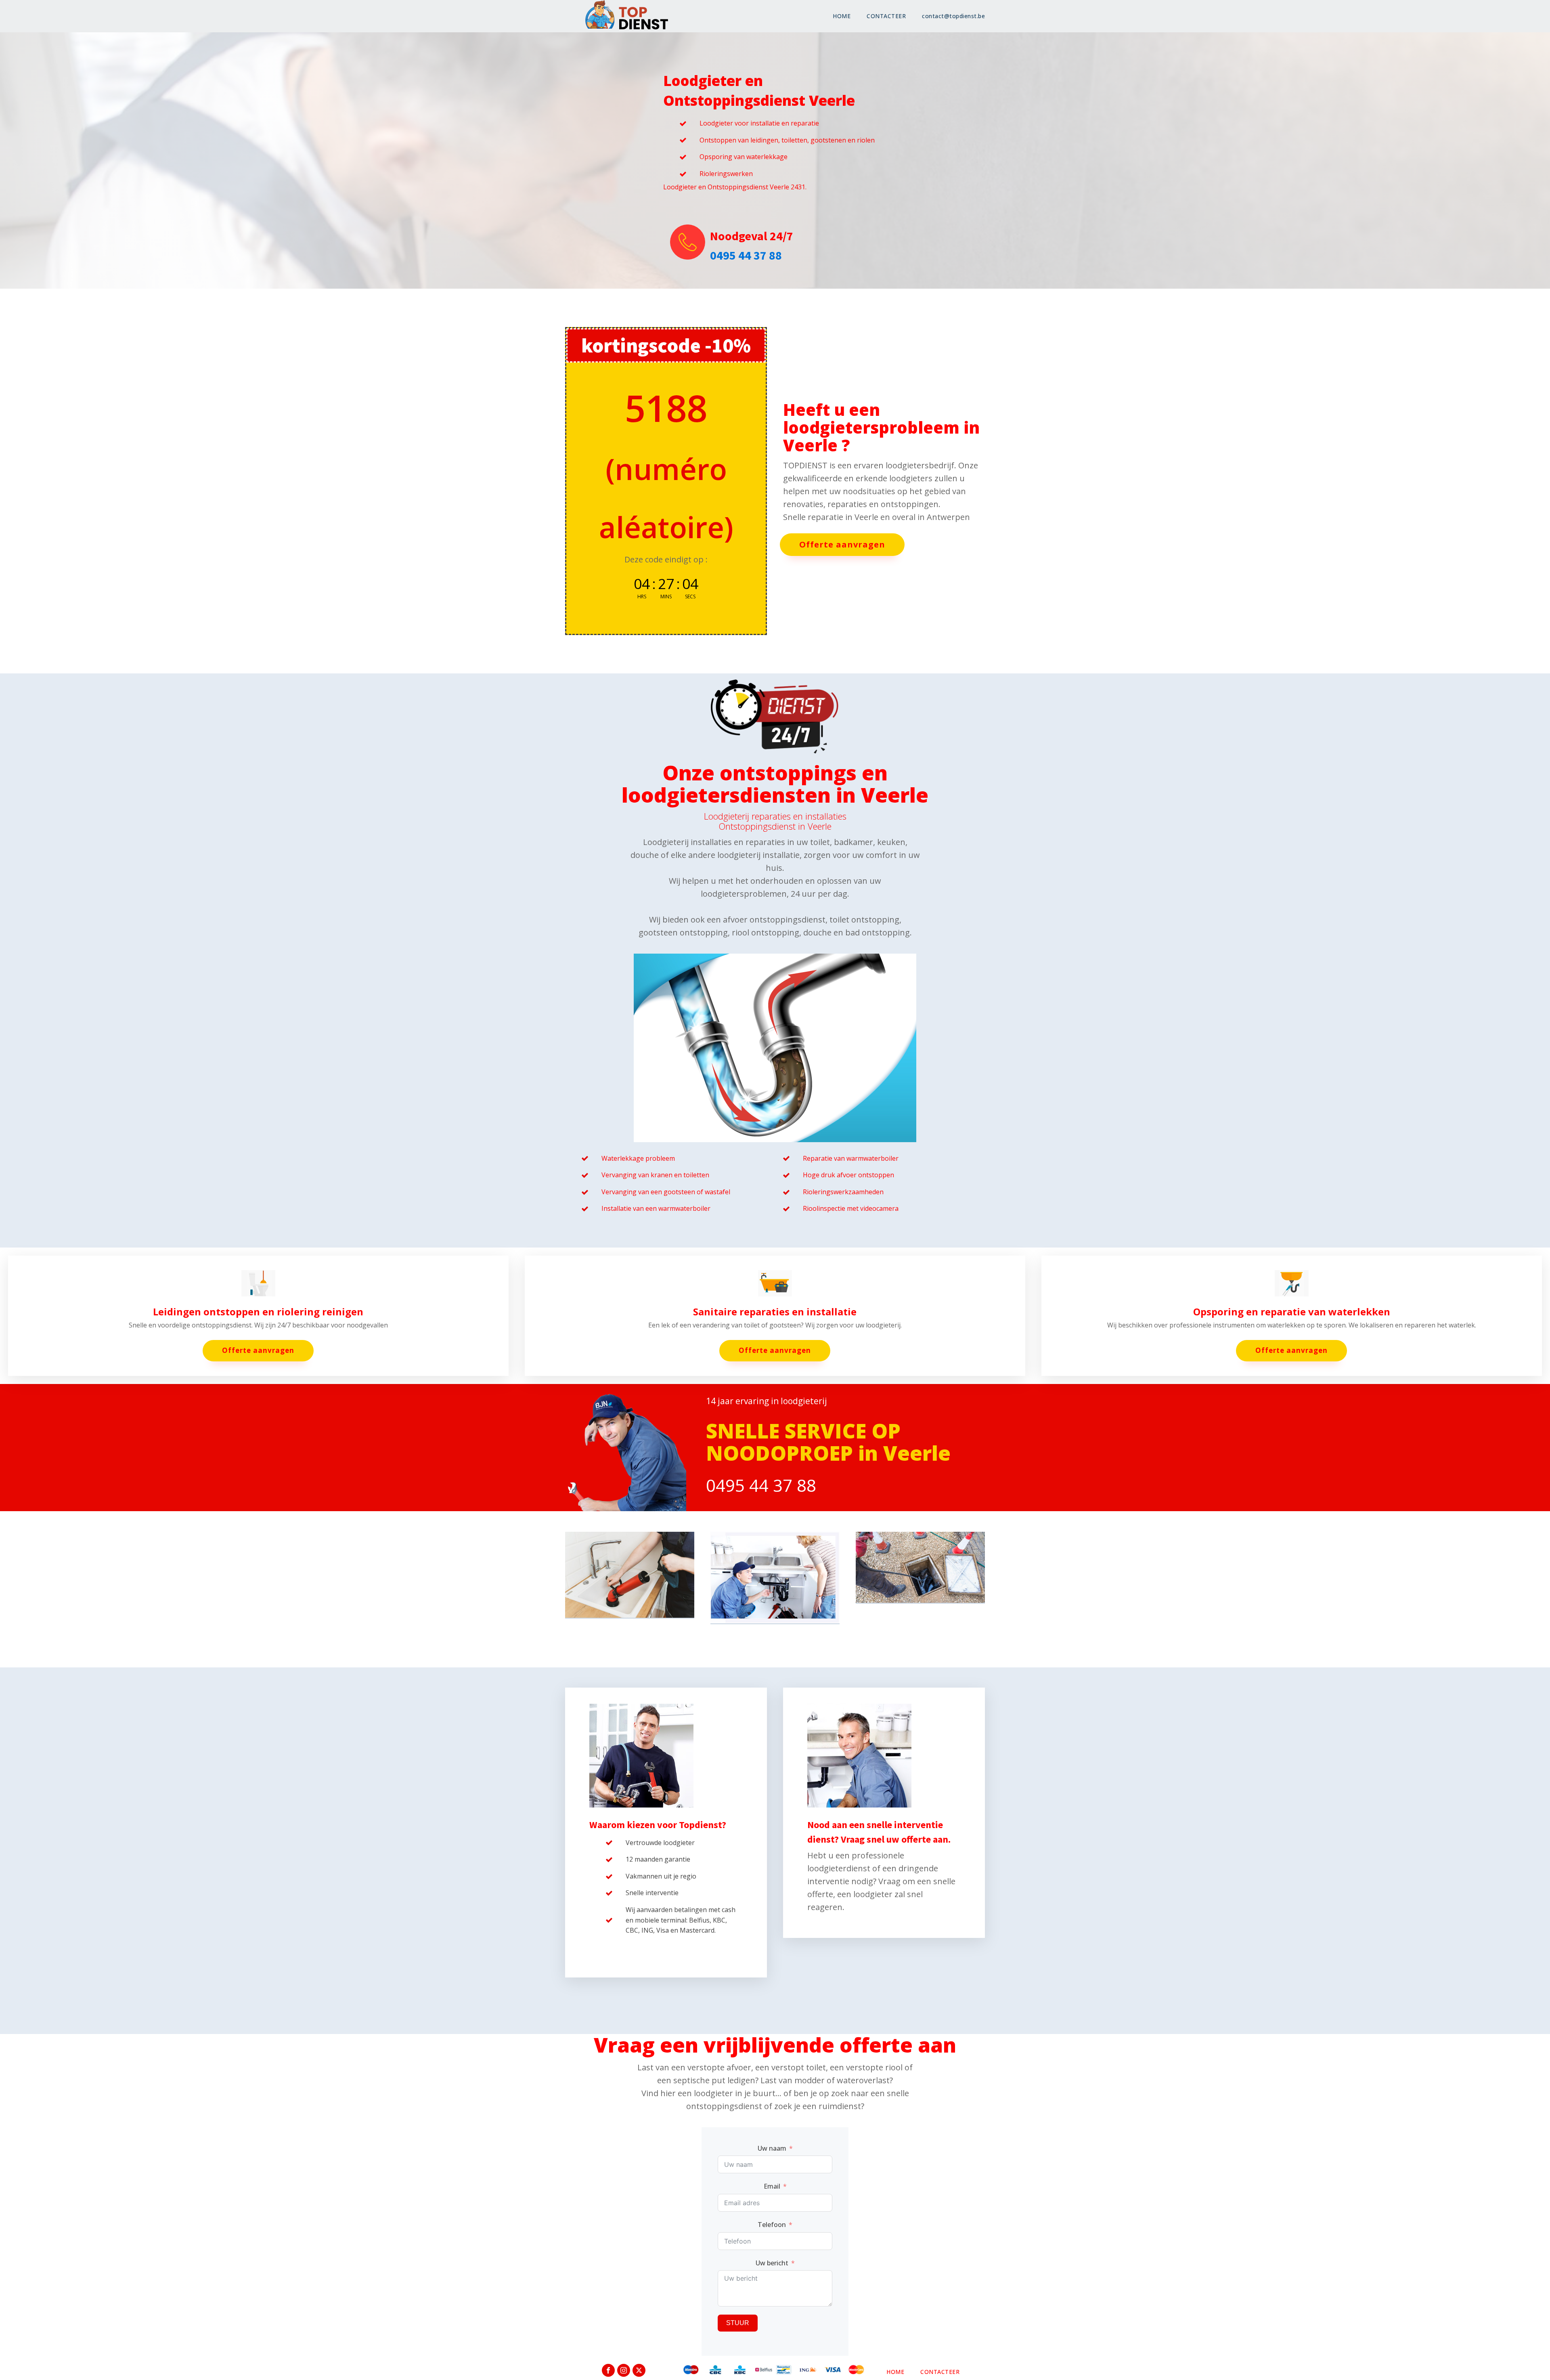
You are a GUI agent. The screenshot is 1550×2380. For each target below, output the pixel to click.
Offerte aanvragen (842, 544)
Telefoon (772, 2225)
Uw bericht (772, 2263)
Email (772, 2186)
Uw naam (772, 2148)
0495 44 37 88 (746, 255)
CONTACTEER (886, 16)
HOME (842, 16)
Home (895, 2372)
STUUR (738, 2323)
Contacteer (940, 2372)
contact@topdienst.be (953, 16)
